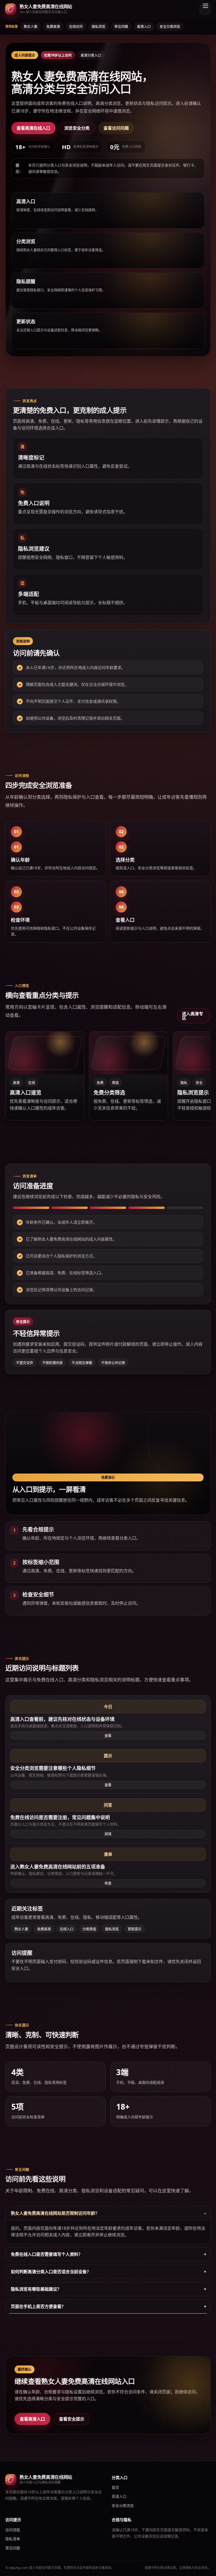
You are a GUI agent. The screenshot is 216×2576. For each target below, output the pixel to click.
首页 (115, 2487)
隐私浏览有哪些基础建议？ (36, 2289)
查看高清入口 (32, 2419)
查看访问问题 (116, 128)
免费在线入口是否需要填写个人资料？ (47, 2254)
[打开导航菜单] (205, 9)
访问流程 (13, 2530)
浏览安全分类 (77, 128)
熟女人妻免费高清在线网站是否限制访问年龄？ (55, 2213)
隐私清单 (13, 2539)
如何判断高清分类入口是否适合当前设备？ (51, 2272)
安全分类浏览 (170, 26)
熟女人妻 (31, 26)
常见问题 (121, 26)
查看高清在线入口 (33, 128)
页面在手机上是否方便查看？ (38, 2306)
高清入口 (144, 26)
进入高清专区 (193, 1016)
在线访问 (76, 26)
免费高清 (53, 26)
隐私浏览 (99, 26)
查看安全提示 (72, 2419)
